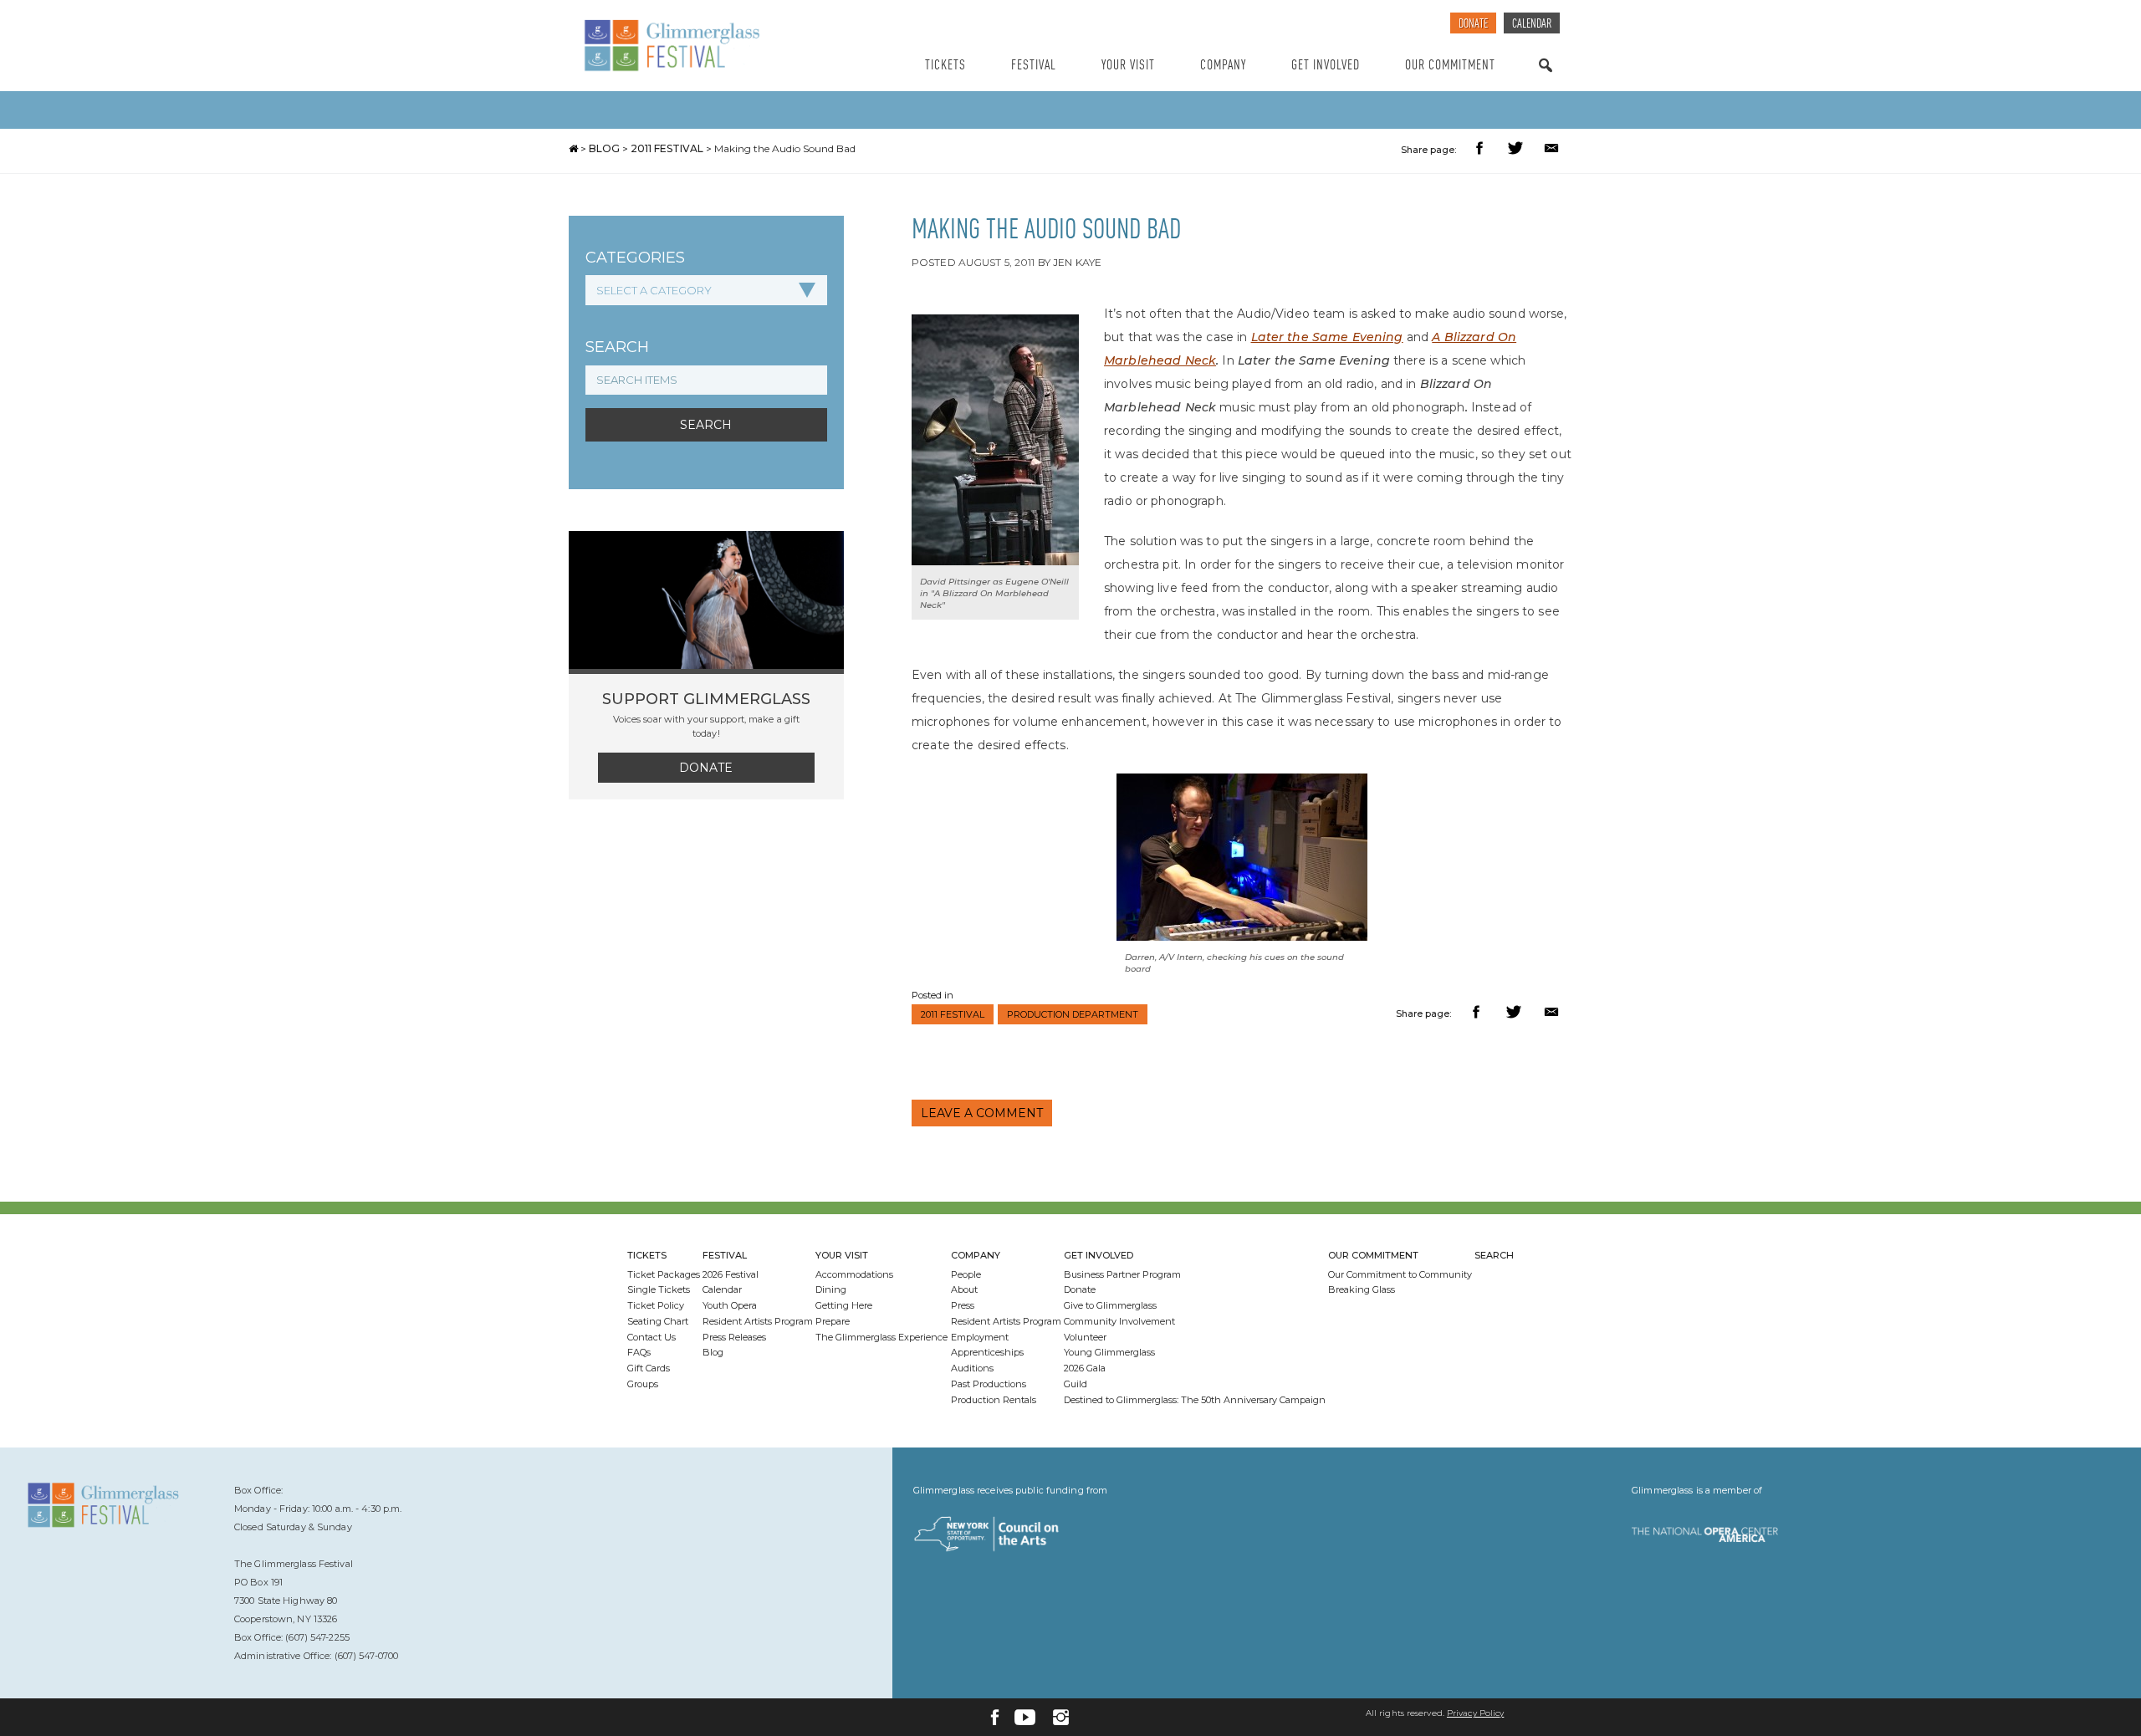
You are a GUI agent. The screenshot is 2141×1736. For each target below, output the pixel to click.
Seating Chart (658, 1321)
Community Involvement (1119, 1321)
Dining (831, 1289)
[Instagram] (1061, 1717)
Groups (643, 1384)
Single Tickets (659, 1289)
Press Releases (734, 1337)
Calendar (1532, 25)
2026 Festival (731, 1274)
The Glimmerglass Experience (881, 1337)
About (964, 1289)
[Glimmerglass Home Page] (715, 46)
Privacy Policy (1475, 1713)
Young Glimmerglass (1109, 1352)
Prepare (833, 1321)
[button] (1482, 150)
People (966, 1274)
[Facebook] (995, 1717)
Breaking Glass (1362, 1289)
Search (1546, 82)
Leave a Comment (982, 1113)
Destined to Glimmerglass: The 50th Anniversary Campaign (1195, 1400)
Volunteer (1085, 1337)
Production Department (1073, 1014)
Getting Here (844, 1305)
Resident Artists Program (758, 1321)
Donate (1473, 25)
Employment (980, 1337)
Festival (1034, 66)
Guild (1076, 1384)
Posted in (933, 995)
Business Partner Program (1122, 1274)
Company (1223, 66)
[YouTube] (1025, 1717)
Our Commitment (1450, 66)
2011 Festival (667, 148)
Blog (604, 148)
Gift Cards (649, 1368)
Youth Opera (730, 1305)
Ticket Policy (656, 1305)
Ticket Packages (664, 1274)
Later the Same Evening (1327, 337)
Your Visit (1128, 66)
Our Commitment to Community (1400, 1274)
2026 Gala (1085, 1368)
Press (963, 1305)
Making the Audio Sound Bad (785, 148)
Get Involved (1326, 66)
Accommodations (854, 1274)
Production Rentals (994, 1400)
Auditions (972, 1368)
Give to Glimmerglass (1110, 1305)
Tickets (945, 66)
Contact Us (651, 1337)
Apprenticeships (987, 1352)
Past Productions (989, 1384)
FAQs (639, 1352)
